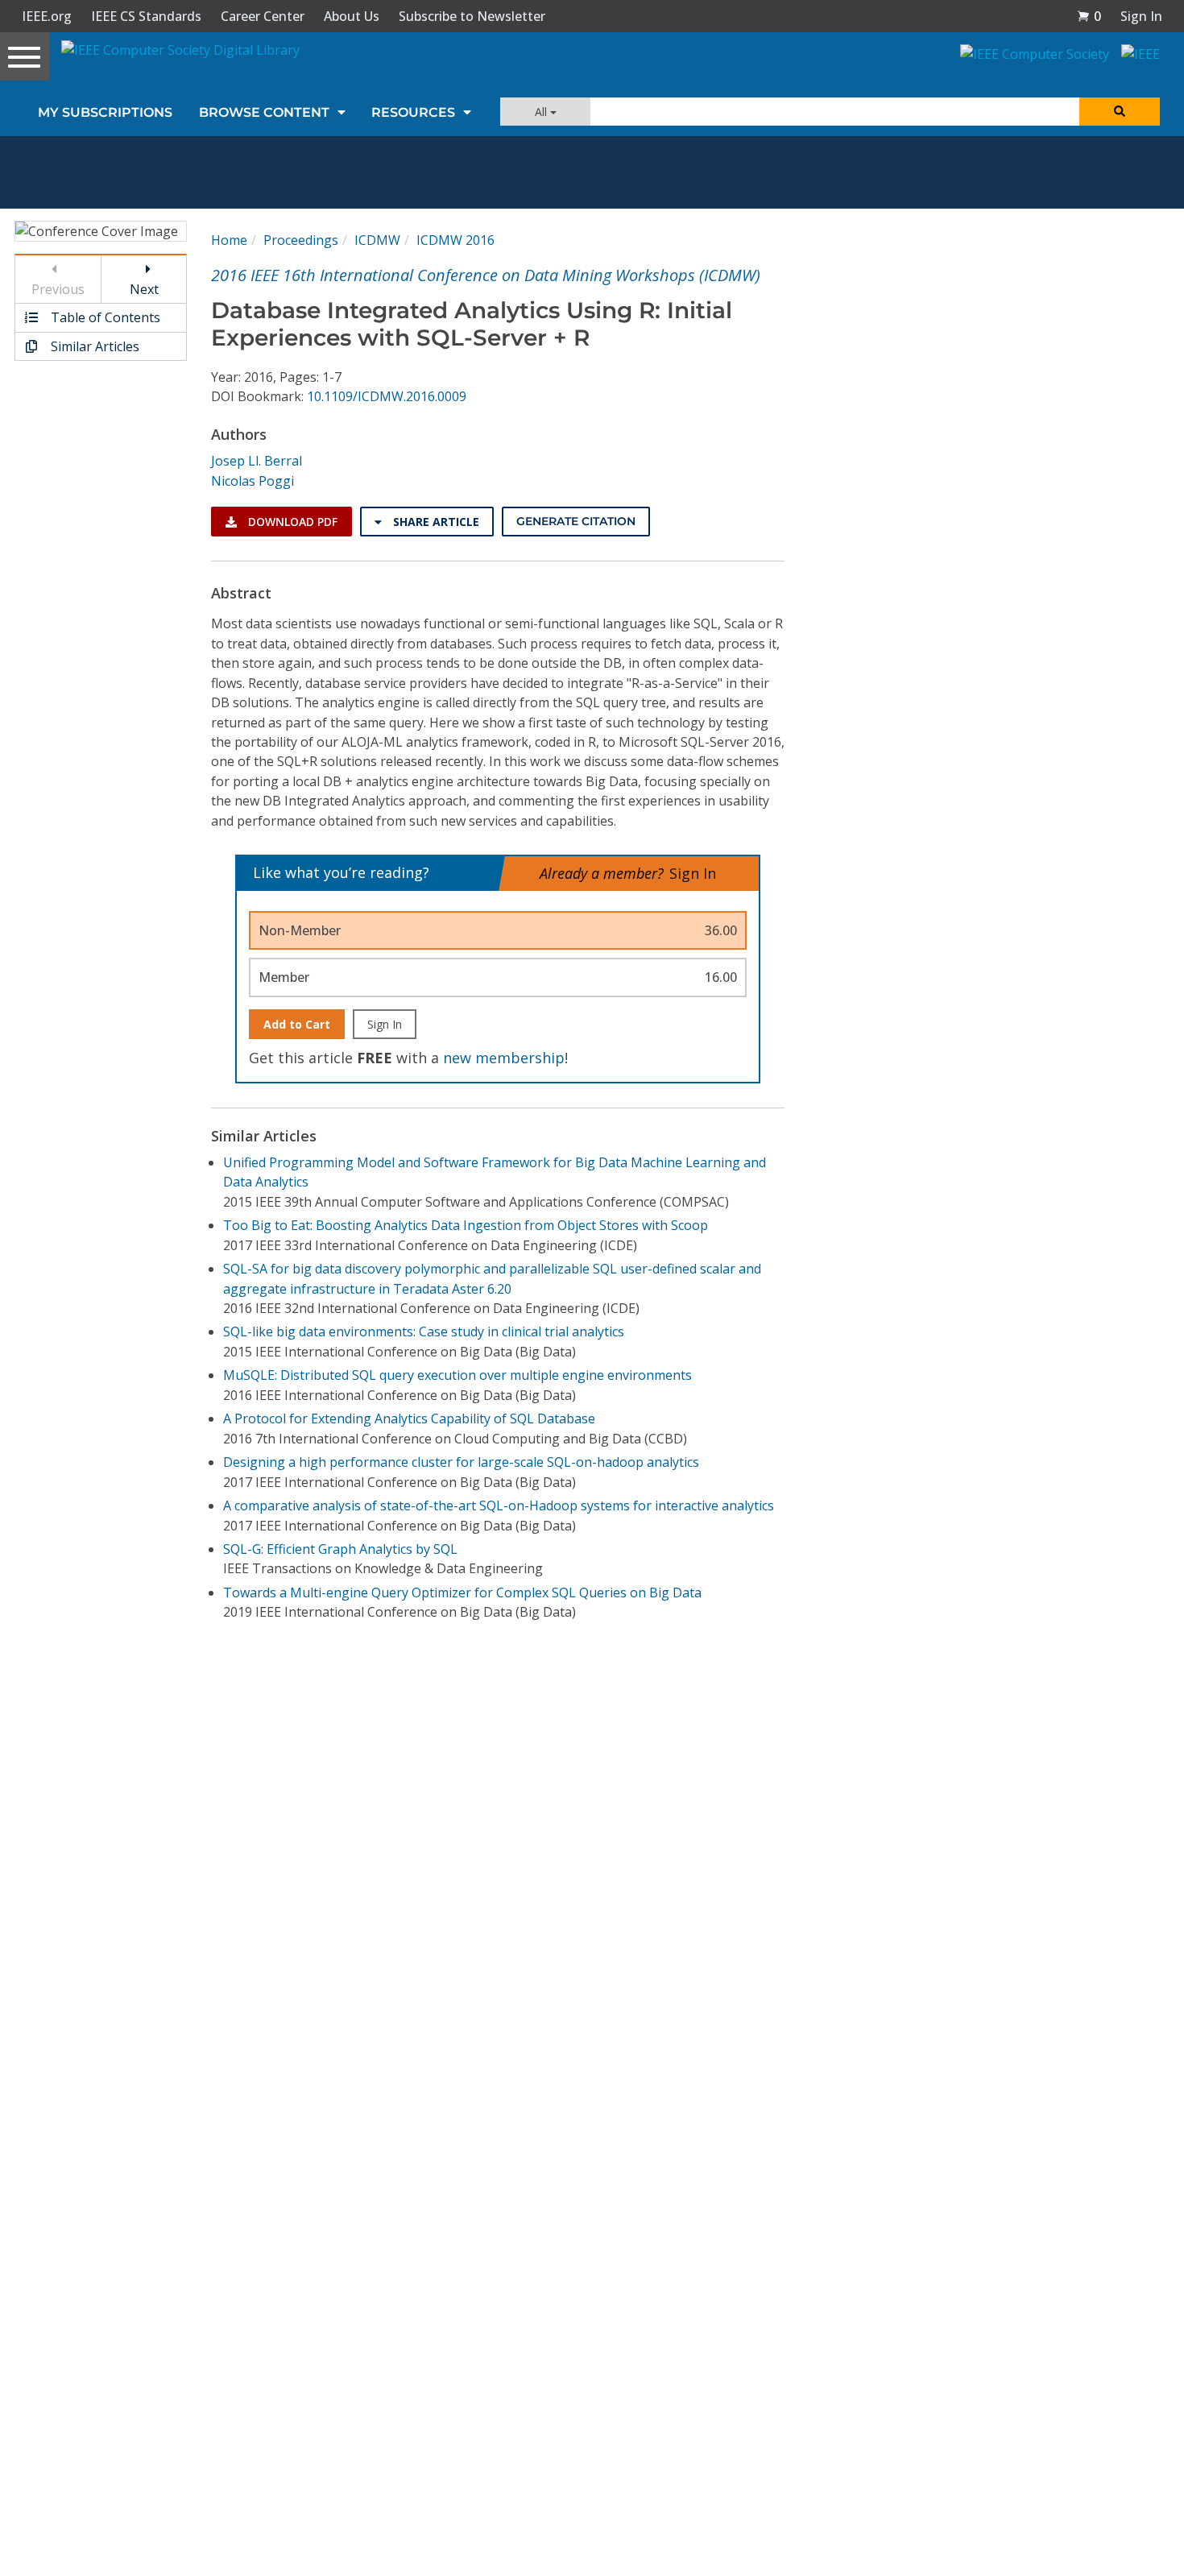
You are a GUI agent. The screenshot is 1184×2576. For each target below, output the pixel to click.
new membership (504, 1058)
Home (229, 240)
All (542, 112)
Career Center (263, 16)
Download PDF (291, 522)
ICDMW (377, 240)
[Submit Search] (1120, 112)
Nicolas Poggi (253, 481)
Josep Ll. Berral (257, 461)
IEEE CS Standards (146, 16)
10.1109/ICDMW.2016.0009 (387, 396)
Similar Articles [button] (93, 346)
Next (144, 289)
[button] (1089, 16)
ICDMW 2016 (455, 240)
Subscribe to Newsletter (472, 16)
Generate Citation (576, 521)
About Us (352, 16)
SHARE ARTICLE (435, 522)
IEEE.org (47, 16)
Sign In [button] (1141, 16)
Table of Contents (104, 317)
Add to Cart (297, 1024)
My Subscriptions (105, 112)
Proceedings (301, 240)
